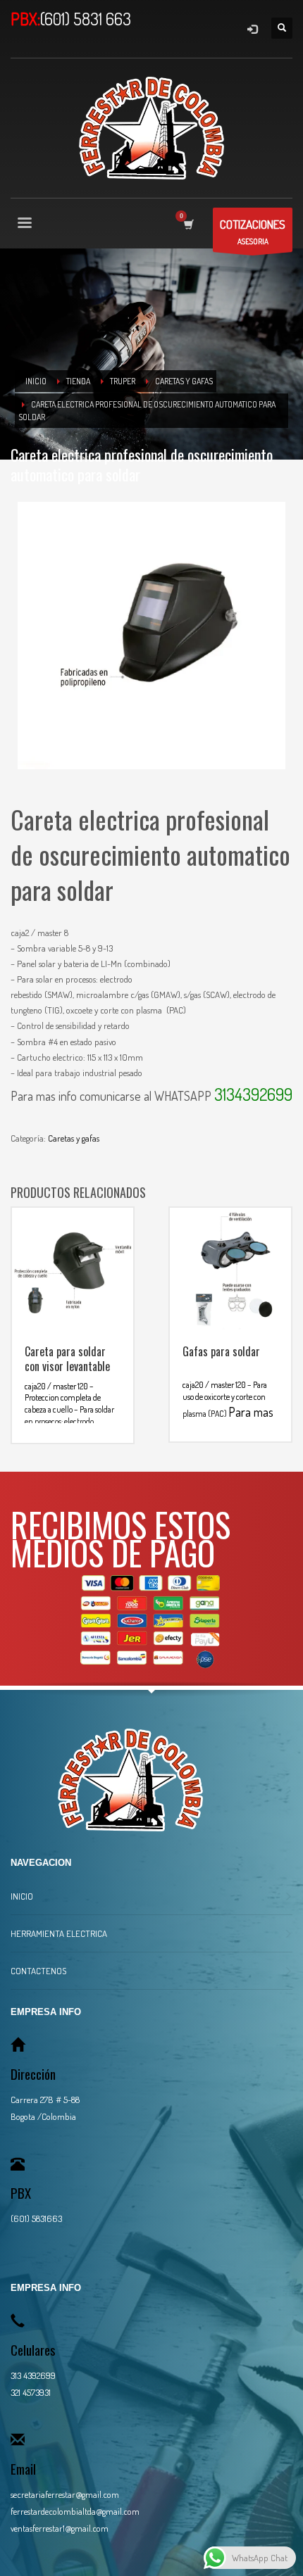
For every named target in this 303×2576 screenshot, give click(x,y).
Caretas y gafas (74, 1138)
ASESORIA (253, 232)
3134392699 (253, 1094)
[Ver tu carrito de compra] (188, 224)
